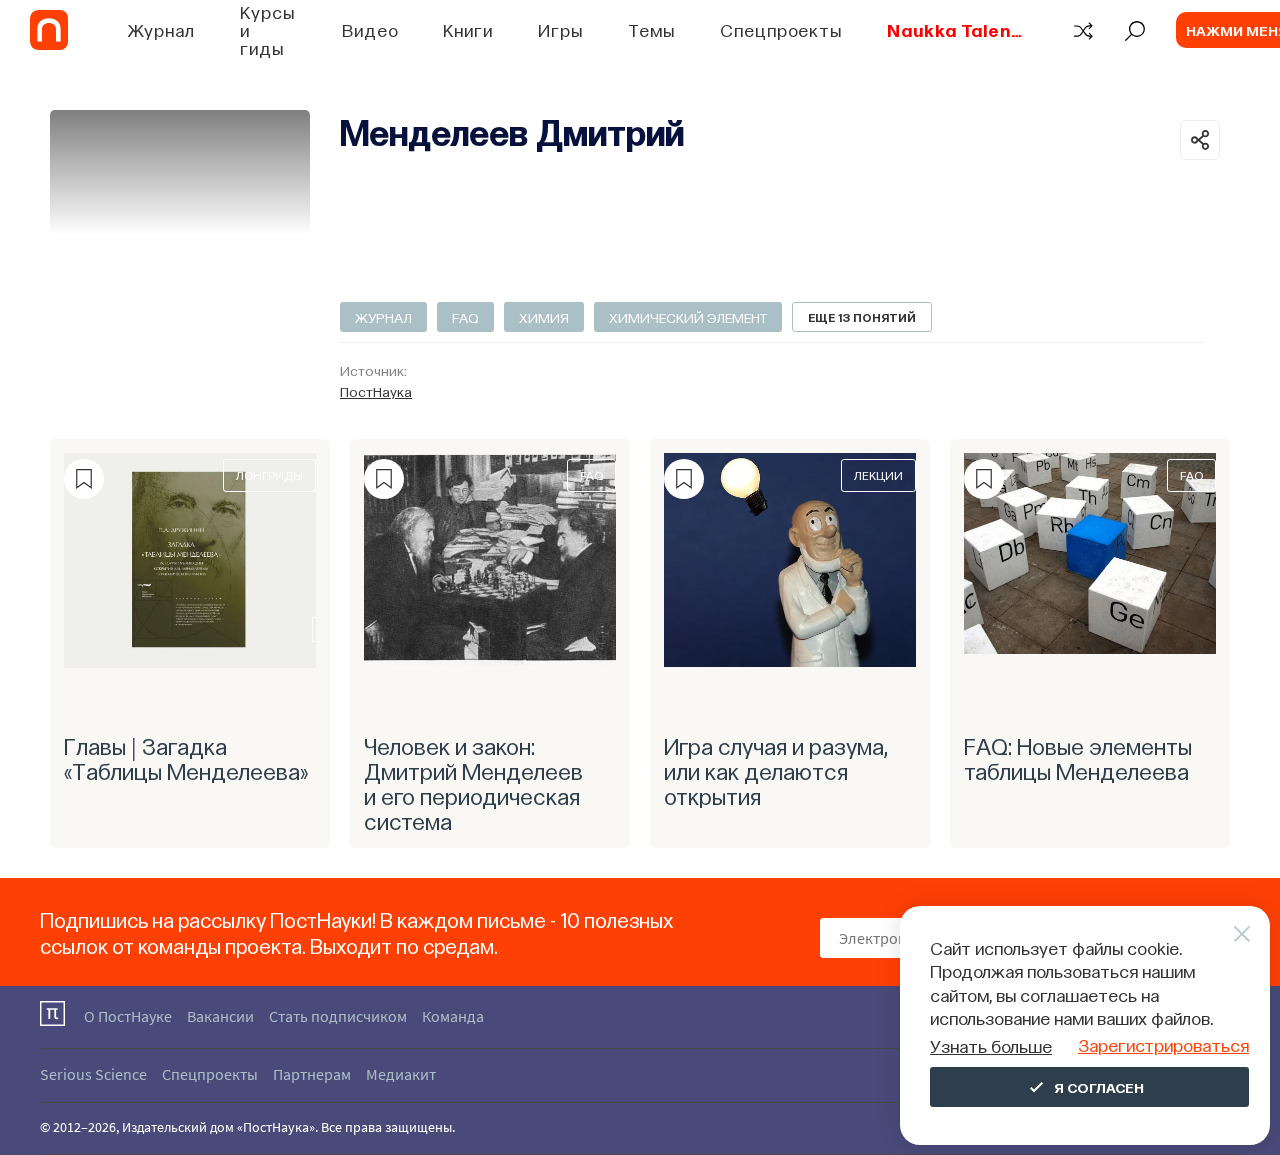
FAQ (465, 317)
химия (544, 317)
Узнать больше (991, 1045)
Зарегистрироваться (1163, 1044)
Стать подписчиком (338, 1016)
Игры (560, 29)
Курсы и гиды (267, 29)
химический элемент (688, 317)
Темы (652, 29)
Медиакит (401, 1074)
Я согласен (1099, 1087)
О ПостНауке (128, 1016)
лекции (878, 475)
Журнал (161, 29)
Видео (370, 29)
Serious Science (93, 1074)
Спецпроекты (781, 29)
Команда (453, 1016)
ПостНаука (376, 391)
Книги (468, 29)
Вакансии (220, 1016)
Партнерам (312, 1074)
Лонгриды (269, 475)
